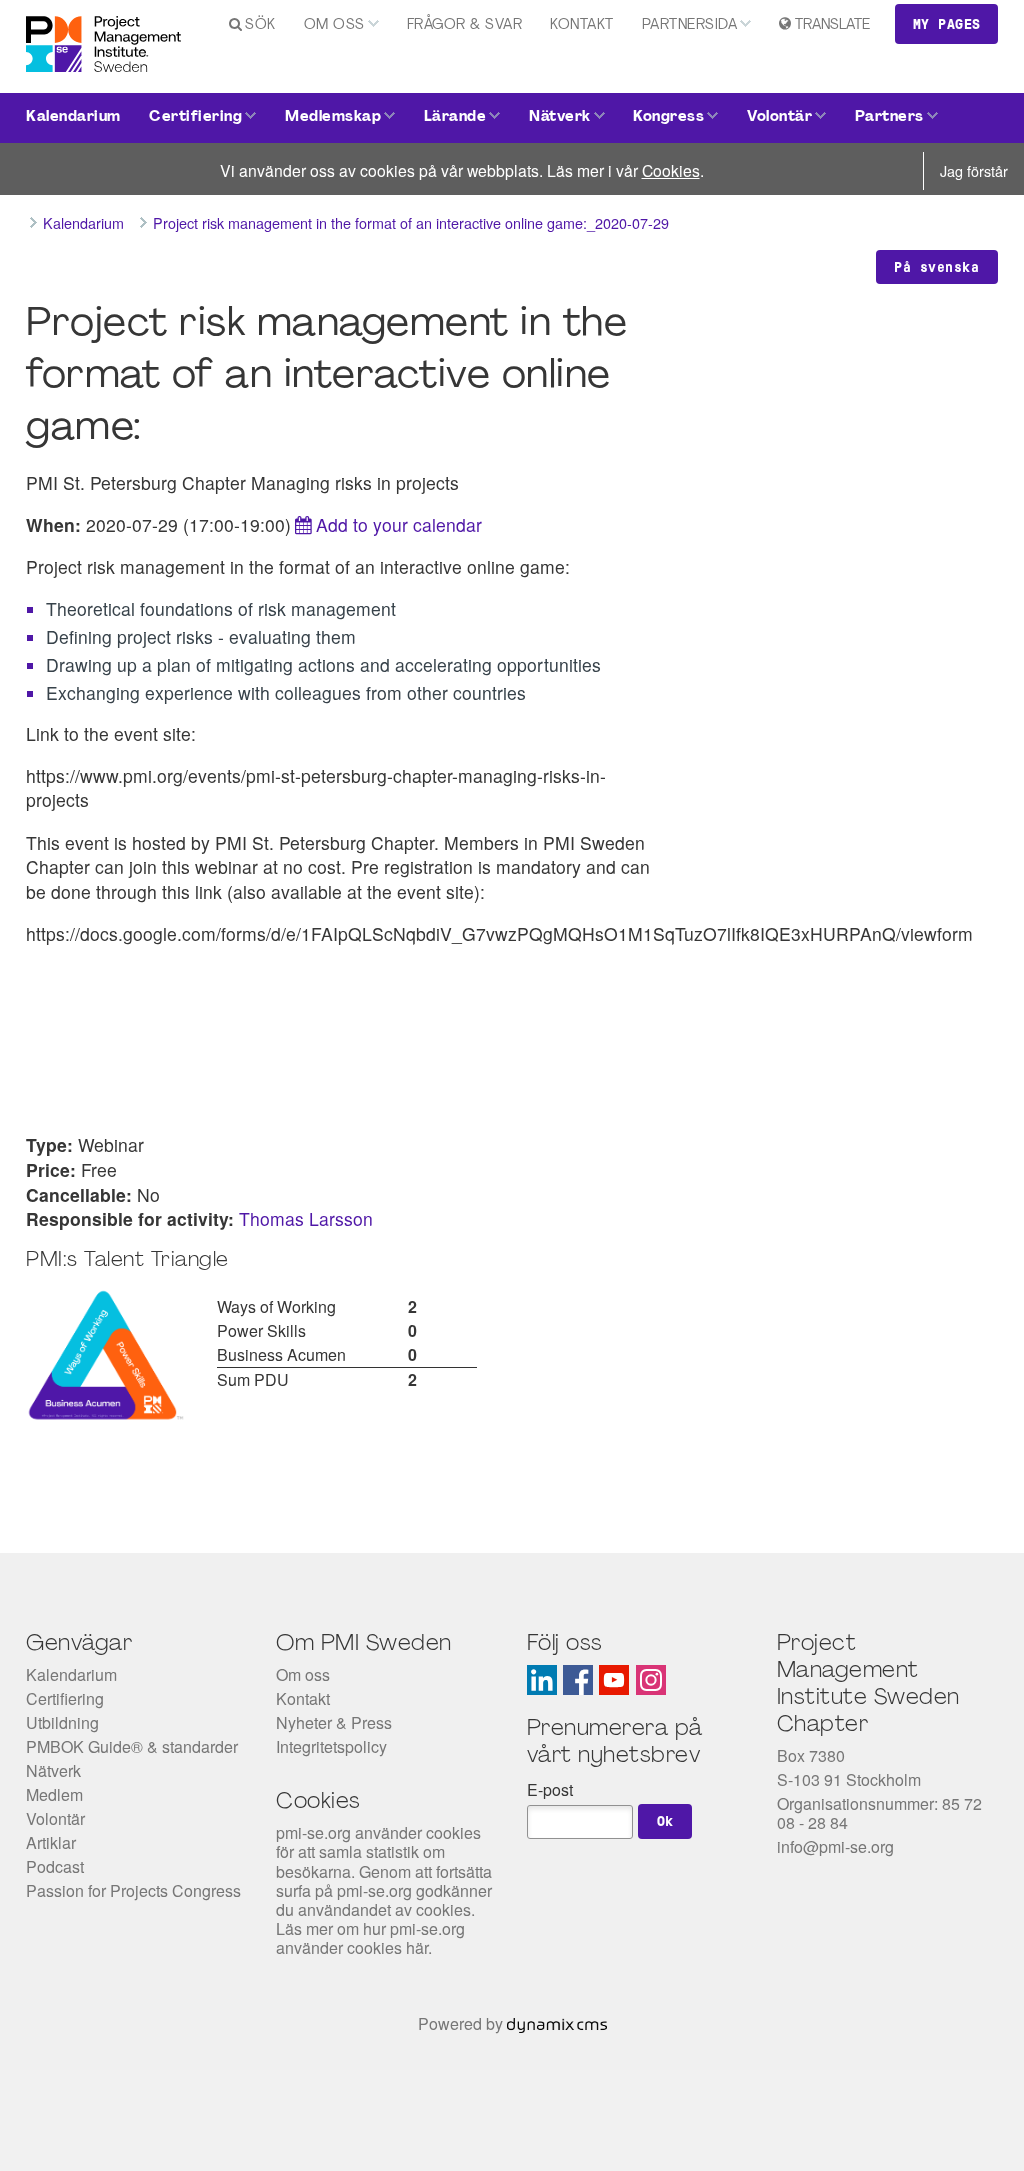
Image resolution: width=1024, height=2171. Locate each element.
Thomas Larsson (306, 1218)
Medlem (54, 1794)
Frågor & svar (465, 25)
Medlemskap (333, 117)
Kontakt (582, 25)
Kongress (668, 117)
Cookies (671, 170)
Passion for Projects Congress (133, 1890)
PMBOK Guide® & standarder (132, 1746)
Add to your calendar (399, 524)
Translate (832, 25)
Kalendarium (73, 117)
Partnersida (690, 25)
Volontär (779, 117)
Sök (260, 25)
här (417, 1947)
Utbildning (62, 1722)
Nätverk (560, 117)
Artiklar (51, 1842)
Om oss (334, 25)
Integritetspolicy (331, 1746)
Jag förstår (974, 170)
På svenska (936, 267)
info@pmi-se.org (835, 1846)
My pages (947, 24)
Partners (889, 117)
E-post (550, 1789)
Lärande (455, 117)
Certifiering (195, 117)
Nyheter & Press (334, 1722)
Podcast (55, 1866)
